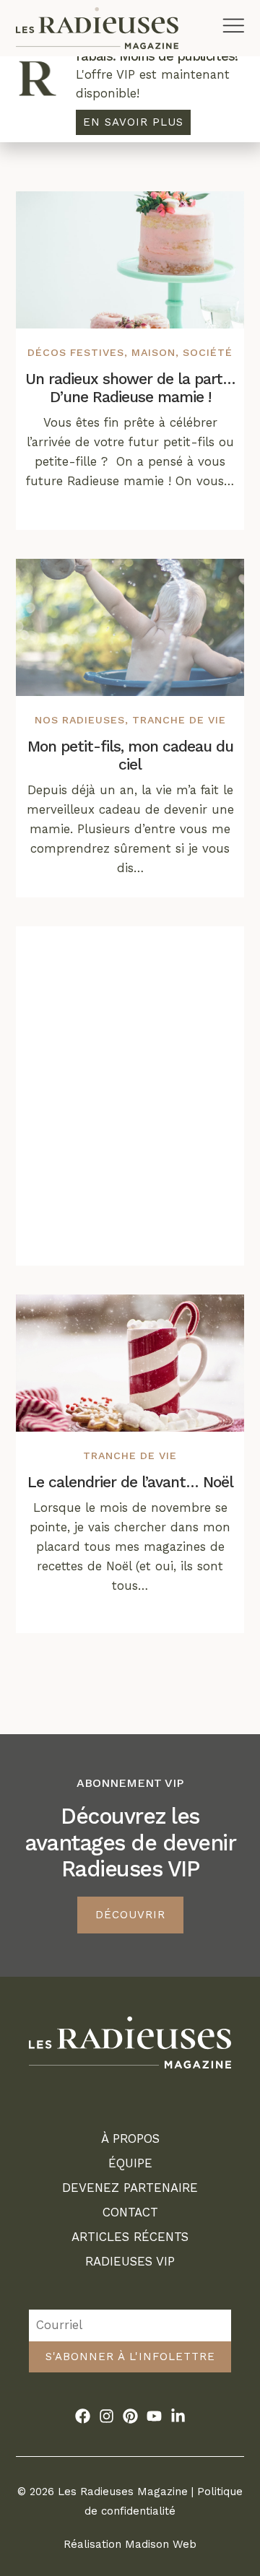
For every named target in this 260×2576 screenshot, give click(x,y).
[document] (130, 1288)
